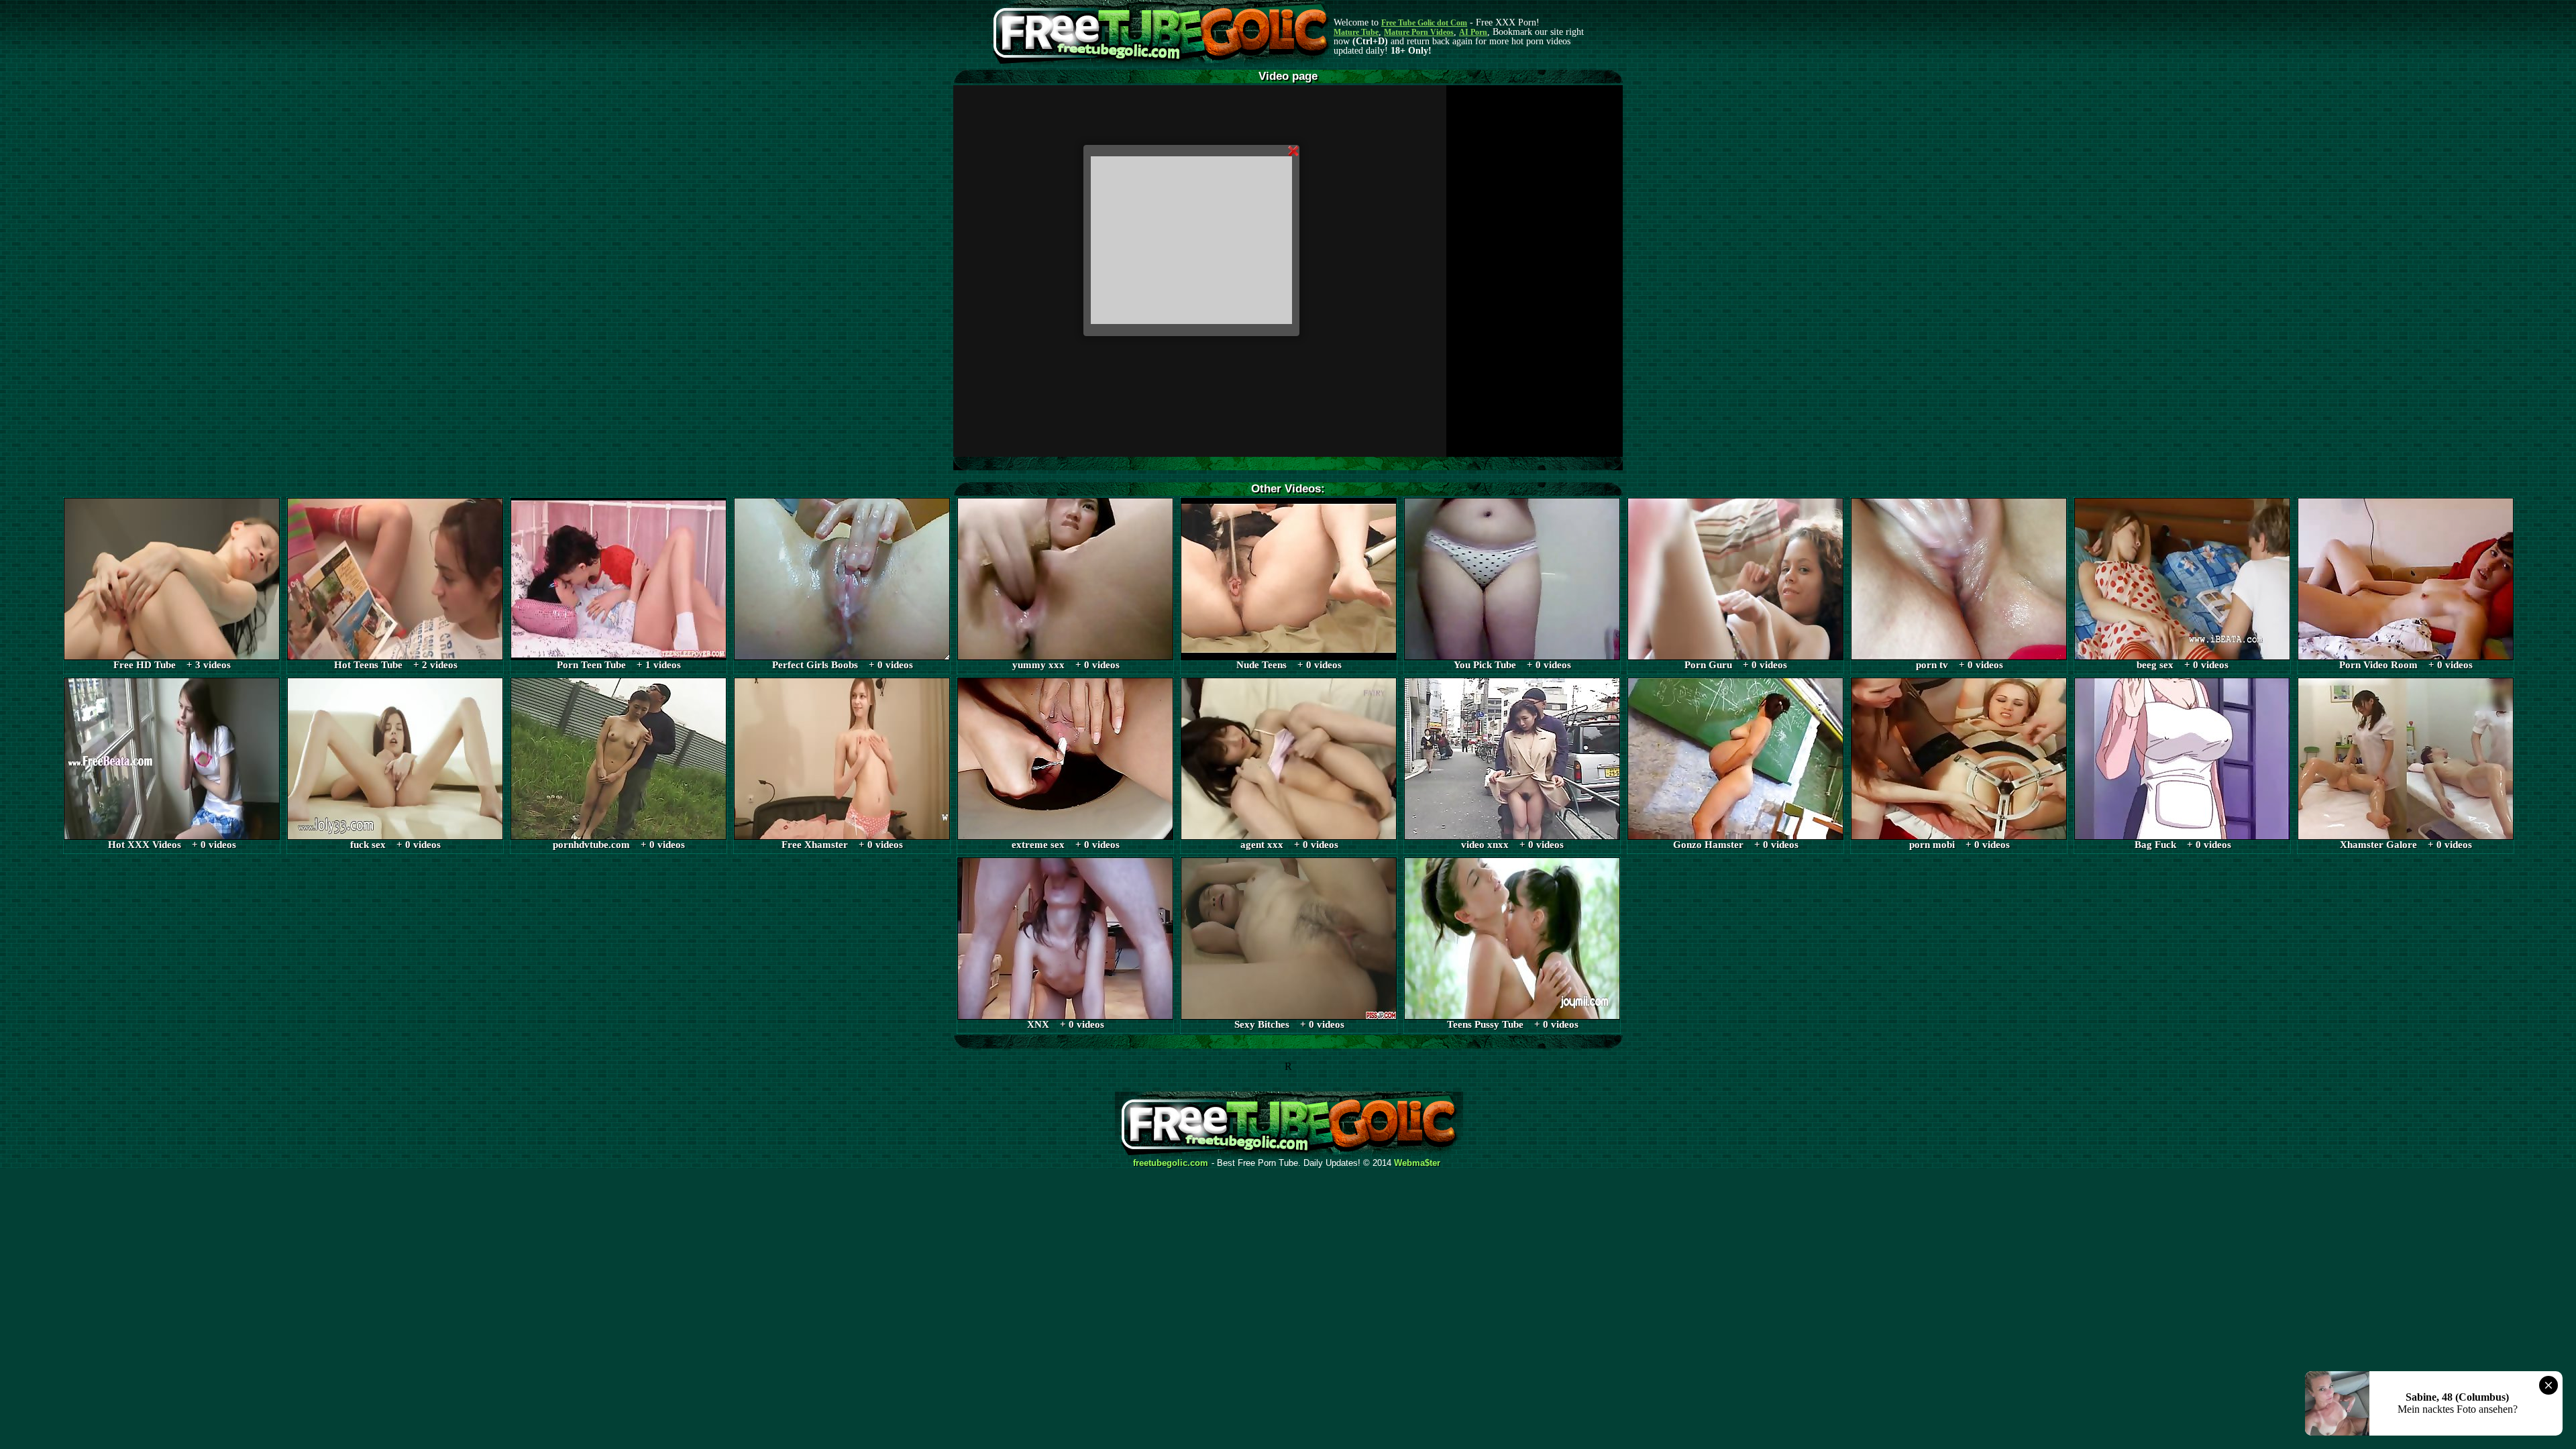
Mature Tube (1356, 32)
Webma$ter (1417, 1163)
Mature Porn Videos (1419, 32)
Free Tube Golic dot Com (1424, 23)
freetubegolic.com (1171, 1163)
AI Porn (1473, 32)
